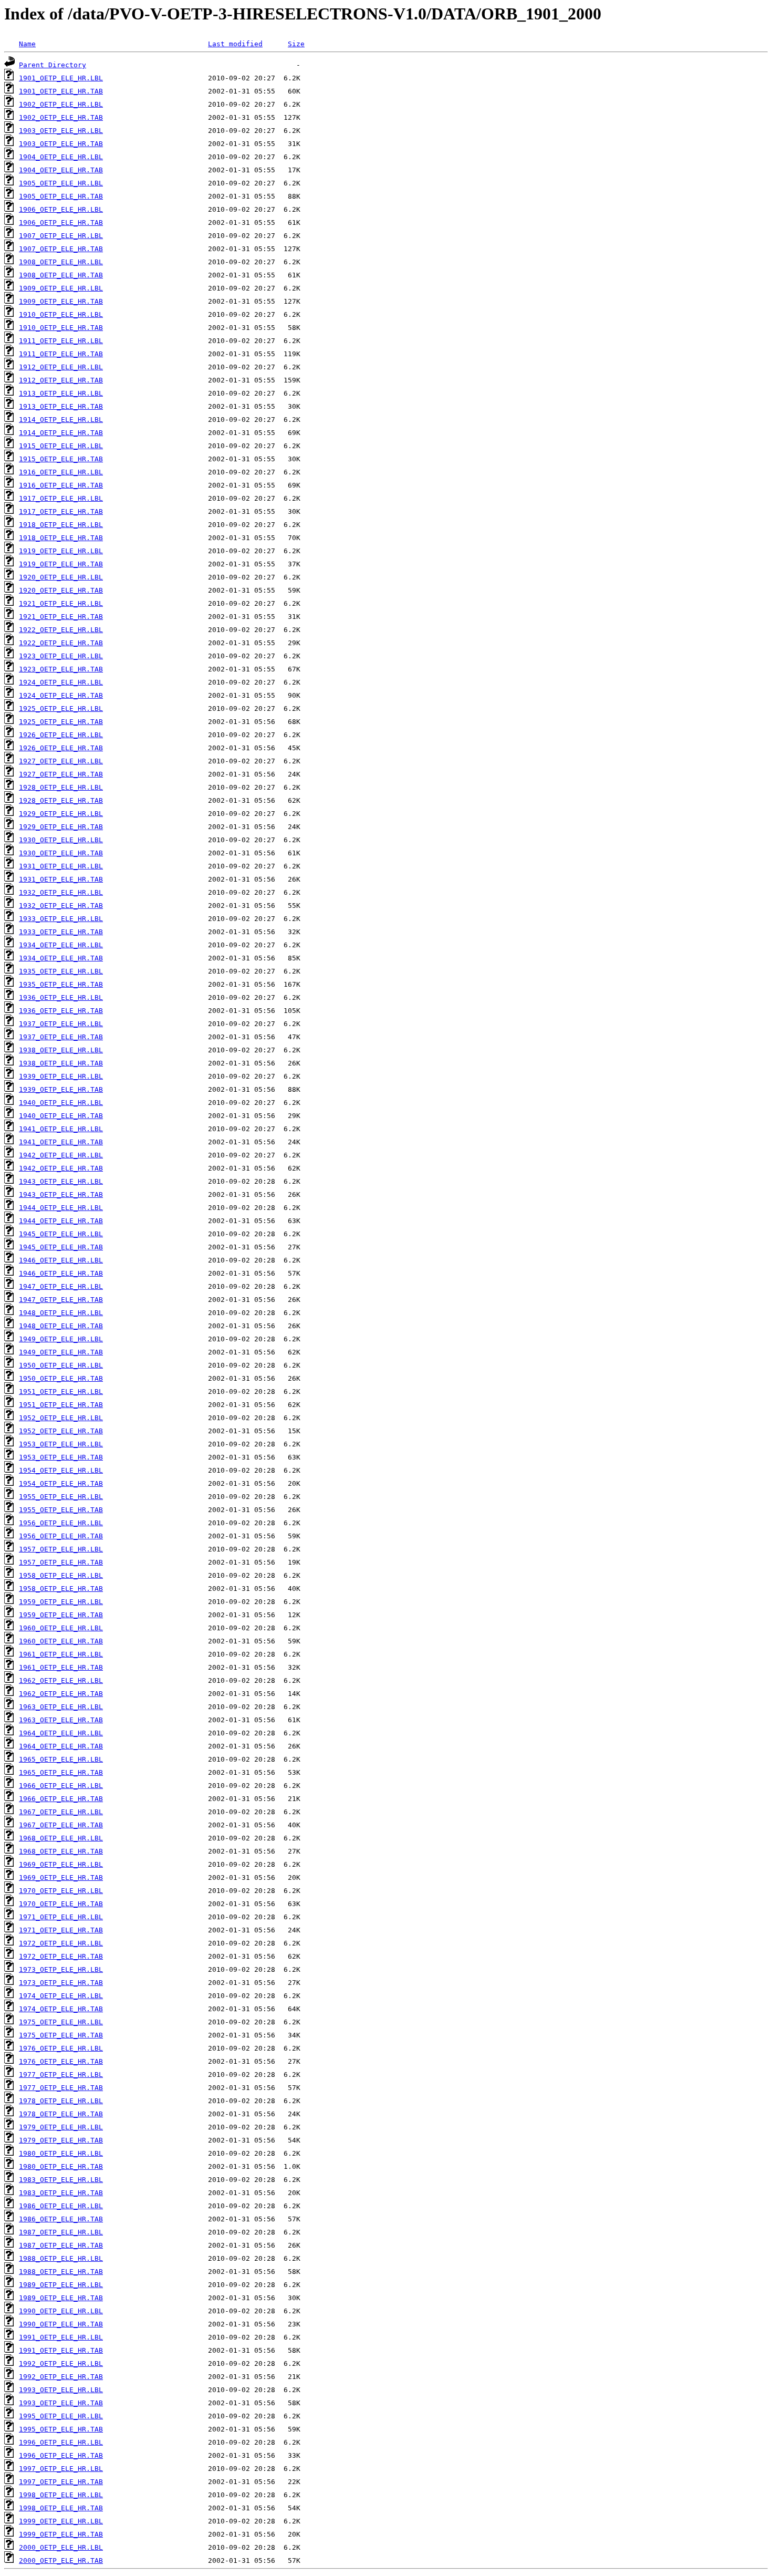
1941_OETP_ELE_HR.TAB (61, 1142)
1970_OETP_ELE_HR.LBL (61, 1891)
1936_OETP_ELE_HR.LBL (61, 997)
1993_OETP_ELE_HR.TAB (61, 2403)
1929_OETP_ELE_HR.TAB (61, 827)
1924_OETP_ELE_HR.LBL (61, 682)
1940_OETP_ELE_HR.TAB (61, 1116)
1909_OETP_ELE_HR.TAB (61, 301)
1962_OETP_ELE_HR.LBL (61, 1680)
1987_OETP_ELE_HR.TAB (61, 2245)
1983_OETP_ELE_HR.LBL (61, 2180)
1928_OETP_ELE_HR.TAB (61, 800)
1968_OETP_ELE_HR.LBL (61, 1838)
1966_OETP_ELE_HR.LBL (61, 1786)
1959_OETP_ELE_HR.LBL (61, 1602)
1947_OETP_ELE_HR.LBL (61, 1286)
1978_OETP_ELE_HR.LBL (61, 2101)
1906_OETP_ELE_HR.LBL (61, 209)
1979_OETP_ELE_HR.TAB (61, 2140)
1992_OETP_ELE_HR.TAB (61, 2377)
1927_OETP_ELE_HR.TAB (61, 774)
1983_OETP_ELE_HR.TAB (61, 2193)
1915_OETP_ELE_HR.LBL (61, 446)
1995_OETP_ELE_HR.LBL (61, 2416)
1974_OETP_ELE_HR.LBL (61, 1996)
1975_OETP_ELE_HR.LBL (61, 2022)
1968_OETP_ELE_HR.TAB (61, 1851)
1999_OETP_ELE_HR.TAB (61, 2534)
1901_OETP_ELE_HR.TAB (61, 91)
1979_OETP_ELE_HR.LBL (61, 2127)
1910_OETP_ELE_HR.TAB (61, 328)
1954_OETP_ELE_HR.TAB (61, 1483)
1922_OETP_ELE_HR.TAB (61, 643)
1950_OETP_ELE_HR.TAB (61, 1378)
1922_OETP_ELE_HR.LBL (61, 630)
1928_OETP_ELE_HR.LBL (61, 787)
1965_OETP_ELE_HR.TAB (61, 1772)
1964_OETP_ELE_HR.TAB (61, 1746)
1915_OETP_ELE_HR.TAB (61, 459)
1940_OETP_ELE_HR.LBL (61, 1103)
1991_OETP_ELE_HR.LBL (61, 2337)
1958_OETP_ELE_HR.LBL (61, 1575)
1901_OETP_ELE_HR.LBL (61, 78)
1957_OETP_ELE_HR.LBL (61, 1549)
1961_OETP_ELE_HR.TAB (61, 1667)
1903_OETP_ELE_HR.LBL (61, 131)
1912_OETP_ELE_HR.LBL (61, 367)
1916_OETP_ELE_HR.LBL (61, 472)
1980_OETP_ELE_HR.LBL (61, 2153)
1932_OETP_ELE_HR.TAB (61, 906)
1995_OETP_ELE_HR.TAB (61, 2429)
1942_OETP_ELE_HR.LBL (61, 1155)
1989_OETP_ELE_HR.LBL (61, 2285)
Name (27, 44)
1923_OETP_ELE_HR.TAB (61, 669)
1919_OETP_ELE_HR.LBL (61, 551)
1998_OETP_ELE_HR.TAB (61, 2508)
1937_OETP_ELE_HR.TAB (61, 1037)
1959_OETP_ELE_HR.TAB (61, 1615)
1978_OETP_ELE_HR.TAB (61, 2114)
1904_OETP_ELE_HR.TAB (61, 170)
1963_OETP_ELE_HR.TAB (61, 1720)
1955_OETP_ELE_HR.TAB (61, 1510)
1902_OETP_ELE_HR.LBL (61, 104)
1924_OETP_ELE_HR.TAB (61, 695)
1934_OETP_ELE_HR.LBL (61, 945)
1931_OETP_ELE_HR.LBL (61, 866)
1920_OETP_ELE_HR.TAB (61, 590)
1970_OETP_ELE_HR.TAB (61, 1904)
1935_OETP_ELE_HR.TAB (61, 984)
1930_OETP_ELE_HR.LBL (61, 840)
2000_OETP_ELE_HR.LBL (61, 2547)
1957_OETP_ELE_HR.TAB (61, 1562)
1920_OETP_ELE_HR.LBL (61, 577)
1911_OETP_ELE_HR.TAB (61, 354)
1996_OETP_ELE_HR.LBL (61, 2442)
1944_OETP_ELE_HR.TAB (61, 1221)
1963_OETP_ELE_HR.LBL (61, 1707)
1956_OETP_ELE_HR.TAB (61, 1536)
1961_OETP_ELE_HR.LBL (61, 1654)
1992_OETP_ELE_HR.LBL (61, 2363)
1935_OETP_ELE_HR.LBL (61, 971)
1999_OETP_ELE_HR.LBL (61, 2521)
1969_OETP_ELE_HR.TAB (61, 1877)
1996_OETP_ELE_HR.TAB (61, 2455)
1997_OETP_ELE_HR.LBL (61, 2469)
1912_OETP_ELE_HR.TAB (61, 380)
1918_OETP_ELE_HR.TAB (61, 538)
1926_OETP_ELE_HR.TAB (61, 748)
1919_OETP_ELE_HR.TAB (61, 564)
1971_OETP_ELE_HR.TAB (61, 1930)
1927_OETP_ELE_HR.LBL (61, 761)
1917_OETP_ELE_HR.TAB (61, 511)
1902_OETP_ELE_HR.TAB (61, 117)
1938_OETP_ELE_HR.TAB (61, 1063)
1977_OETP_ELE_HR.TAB (61, 2088)
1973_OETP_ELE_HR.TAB (61, 1983)
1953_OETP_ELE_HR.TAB (61, 1457)
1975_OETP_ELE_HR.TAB (61, 2035)
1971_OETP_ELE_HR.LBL (61, 1917)
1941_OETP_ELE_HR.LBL (61, 1129)
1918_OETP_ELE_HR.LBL (61, 525)
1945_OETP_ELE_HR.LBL (61, 1234)
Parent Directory (53, 65)
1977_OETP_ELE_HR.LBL (61, 2075)
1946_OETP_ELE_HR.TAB (61, 1273)
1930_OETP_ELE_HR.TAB (61, 853)
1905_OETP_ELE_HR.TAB (61, 196)
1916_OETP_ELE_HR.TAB (61, 485)
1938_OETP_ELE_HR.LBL (61, 1050)
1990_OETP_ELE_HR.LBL (61, 2311)
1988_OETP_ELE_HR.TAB (61, 2272)
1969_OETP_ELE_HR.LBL (61, 1864)
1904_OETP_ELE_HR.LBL (61, 157)
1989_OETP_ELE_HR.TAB (61, 2298)
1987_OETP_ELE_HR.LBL (61, 2232)
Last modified (235, 44)
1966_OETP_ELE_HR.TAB (61, 1799)
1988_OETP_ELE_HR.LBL (61, 2258)
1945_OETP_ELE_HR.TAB (61, 1247)
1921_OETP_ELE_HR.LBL (61, 603)
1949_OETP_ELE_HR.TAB (61, 1352)
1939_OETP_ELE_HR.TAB (61, 1089)
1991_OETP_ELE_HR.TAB (61, 2350)
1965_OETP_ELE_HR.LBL (61, 1759)
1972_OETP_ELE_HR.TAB (61, 1956)
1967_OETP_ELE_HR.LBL (61, 1812)
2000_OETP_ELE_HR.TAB (61, 2561)
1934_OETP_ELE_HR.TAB (61, 958)
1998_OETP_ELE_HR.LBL (61, 2495)
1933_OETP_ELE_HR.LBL (61, 919)
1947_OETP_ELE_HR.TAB (61, 1300)
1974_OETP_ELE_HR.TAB (61, 2009)
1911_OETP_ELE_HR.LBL (61, 341)
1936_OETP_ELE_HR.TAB (61, 1011)
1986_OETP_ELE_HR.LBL (61, 2206)
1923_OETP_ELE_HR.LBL (61, 656)
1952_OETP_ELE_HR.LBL (61, 1418)
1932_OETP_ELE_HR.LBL (61, 892)
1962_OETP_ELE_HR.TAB (61, 1694)
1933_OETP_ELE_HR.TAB (61, 932)
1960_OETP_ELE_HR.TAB (61, 1641)
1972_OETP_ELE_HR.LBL (61, 1943)
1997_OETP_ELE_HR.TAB (61, 2482)
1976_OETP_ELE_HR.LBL (61, 2048)
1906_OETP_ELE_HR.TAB (61, 223)
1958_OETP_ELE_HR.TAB (61, 1589)
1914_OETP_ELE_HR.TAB (61, 433)
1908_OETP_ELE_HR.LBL (61, 262)
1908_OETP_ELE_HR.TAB (61, 275)
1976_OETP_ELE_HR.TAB (61, 2061)
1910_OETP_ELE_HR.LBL (61, 314)
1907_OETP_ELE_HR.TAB (61, 249)
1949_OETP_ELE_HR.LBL (61, 1339)
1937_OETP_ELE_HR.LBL (61, 1024)
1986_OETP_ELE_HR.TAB (61, 2219)
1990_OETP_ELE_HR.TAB (61, 2324)
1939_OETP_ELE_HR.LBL (61, 1076)
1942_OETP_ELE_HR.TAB (61, 1168)
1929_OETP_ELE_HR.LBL (61, 814)
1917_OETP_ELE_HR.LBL (61, 498)
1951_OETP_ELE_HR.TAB (61, 1405)
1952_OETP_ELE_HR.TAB (61, 1431)
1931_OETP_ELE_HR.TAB (61, 879)
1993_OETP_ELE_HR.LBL (61, 2390)
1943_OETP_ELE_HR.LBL (61, 1181)
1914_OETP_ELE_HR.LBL (61, 420)
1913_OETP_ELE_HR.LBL (61, 393)
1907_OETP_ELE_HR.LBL (61, 236)
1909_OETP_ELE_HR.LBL (61, 288)
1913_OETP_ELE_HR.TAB (61, 406)
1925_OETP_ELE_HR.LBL (61, 708)
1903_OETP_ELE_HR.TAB (61, 144)
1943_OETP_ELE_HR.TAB (61, 1194)
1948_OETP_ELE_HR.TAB (61, 1326)
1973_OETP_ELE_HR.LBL (61, 1969)
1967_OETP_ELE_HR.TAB (61, 1825)
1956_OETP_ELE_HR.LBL (61, 1523)
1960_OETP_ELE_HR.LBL (61, 1628)
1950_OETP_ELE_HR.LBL (61, 1365)
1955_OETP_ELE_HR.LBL (61, 1497)
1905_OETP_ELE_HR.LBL (61, 183)
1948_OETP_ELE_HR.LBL (61, 1313)
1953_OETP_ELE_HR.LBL (61, 1444)
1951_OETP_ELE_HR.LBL (61, 1392)
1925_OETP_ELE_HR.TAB (61, 722)
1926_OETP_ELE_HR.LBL (61, 735)
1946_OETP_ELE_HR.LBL (61, 1260)
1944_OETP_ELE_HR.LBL (61, 1208)
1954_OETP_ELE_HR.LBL (61, 1470)
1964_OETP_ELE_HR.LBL (61, 1733)
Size (296, 44)
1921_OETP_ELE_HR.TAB (61, 617)
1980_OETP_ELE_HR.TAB (61, 2166)
